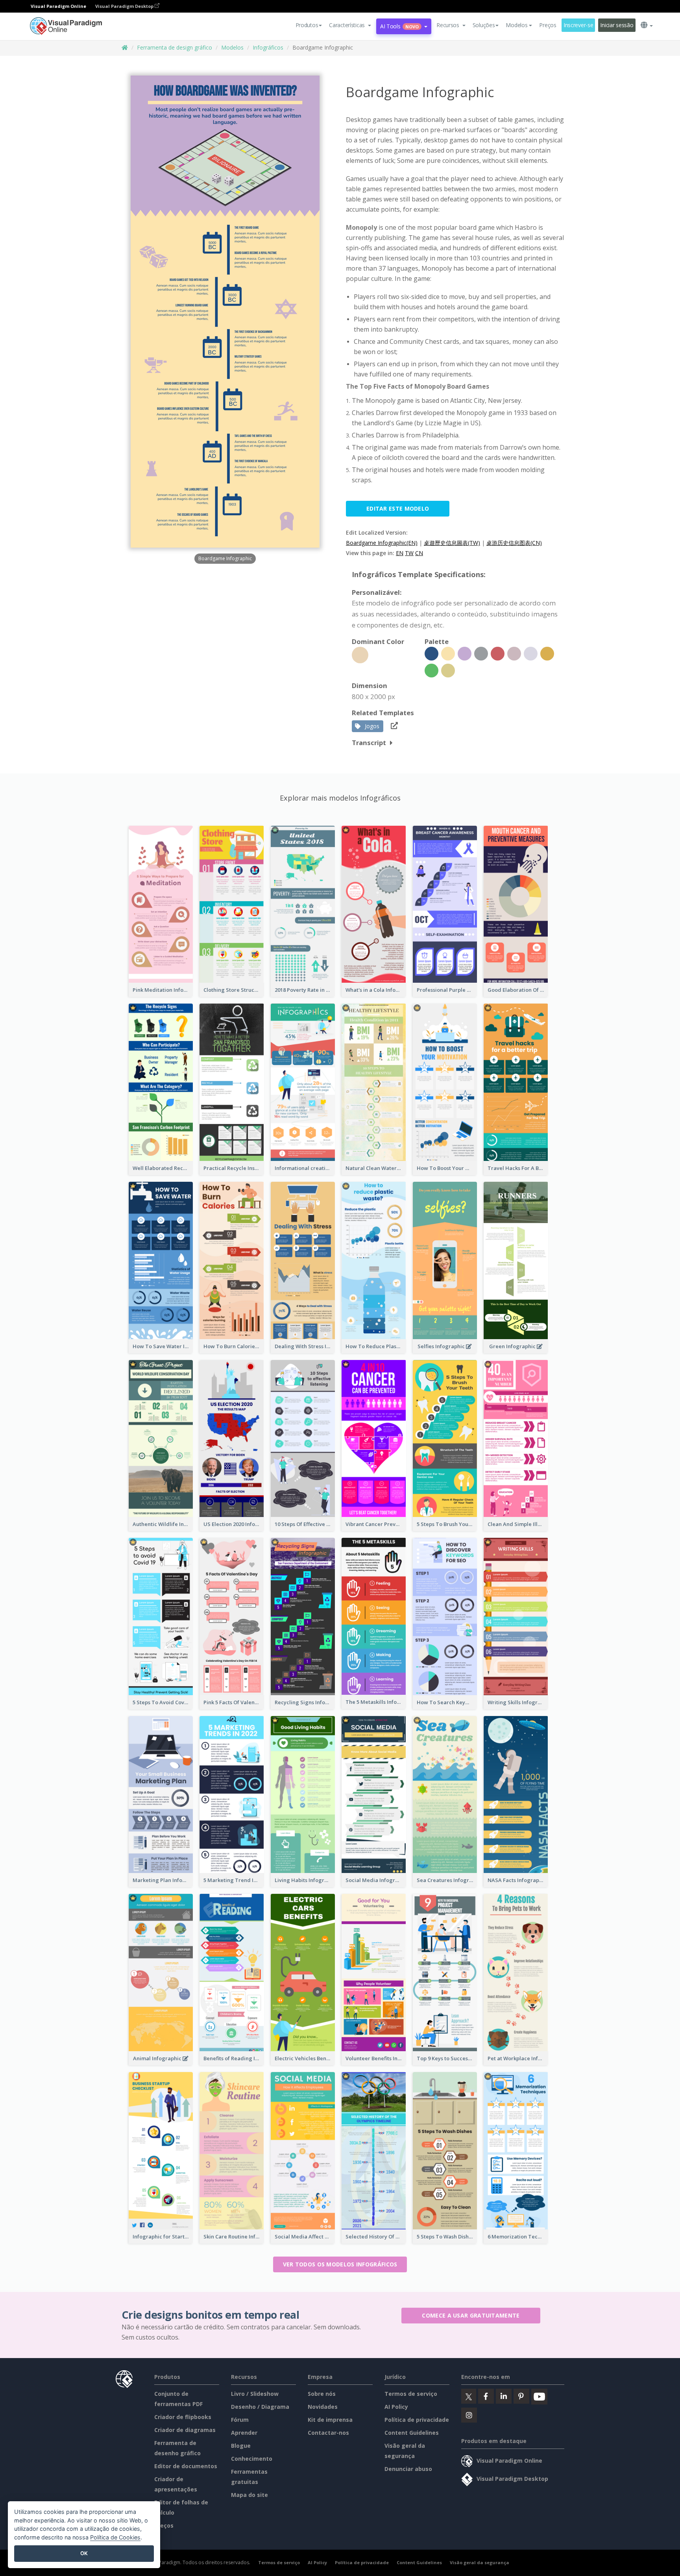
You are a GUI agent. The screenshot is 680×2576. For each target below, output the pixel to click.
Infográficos (268, 47)
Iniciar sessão (617, 25)
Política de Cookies (115, 2537)
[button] (350, 25)
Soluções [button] (484, 25)
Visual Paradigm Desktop (125, 6)
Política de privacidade (417, 2420)
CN (419, 553)
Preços (548, 25)
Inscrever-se (578, 25)
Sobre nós (322, 2394)
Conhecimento (252, 2459)
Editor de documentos (186, 2466)
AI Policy (396, 2407)
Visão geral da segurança (480, 2562)
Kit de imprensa (330, 2420)
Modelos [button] (516, 25)
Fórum (240, 2420)
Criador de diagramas (185, 2430)
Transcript (369, 743)
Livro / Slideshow (255, 2394)
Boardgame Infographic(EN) (382, 543)
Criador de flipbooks (183, 2417)
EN (400, 553)
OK (84, 2553)
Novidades (323, 2407)
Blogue (241, 2446)
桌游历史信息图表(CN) (514, 543)
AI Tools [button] (399, 26)
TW (409, 553)
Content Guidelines (412, 2433)
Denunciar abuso (408, 2469)
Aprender (244, 2433)
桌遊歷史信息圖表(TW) (452, 543)
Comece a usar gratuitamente (471, 2315)
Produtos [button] (307, 25)
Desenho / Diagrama (260, 2407)
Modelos (232, 47)
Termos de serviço (411, 2394)
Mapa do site (249, 2495)
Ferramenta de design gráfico (175, 47)
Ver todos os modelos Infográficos (340, 2264)
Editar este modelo (398, 508)
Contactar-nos (328, 2433)
